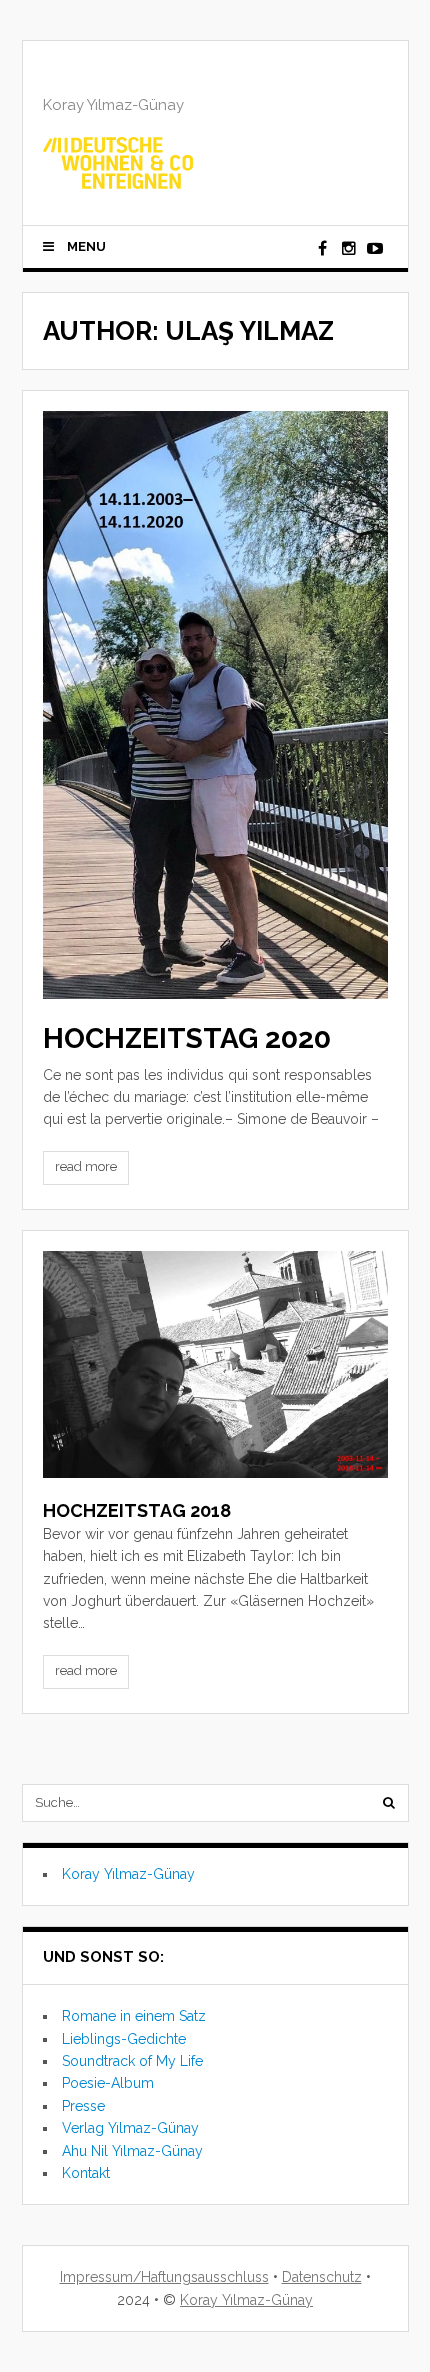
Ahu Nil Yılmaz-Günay (132, 2151)
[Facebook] (323, 249)
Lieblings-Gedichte (124, 2039)
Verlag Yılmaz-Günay (130, 2128)
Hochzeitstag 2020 (187, 1038)
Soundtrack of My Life (132, 2061)
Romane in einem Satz (134, 2016)
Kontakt (86, 2173)
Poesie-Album (108, 2083)
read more (86, 1166)
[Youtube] (375, 249)
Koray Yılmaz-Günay (128, 1874)
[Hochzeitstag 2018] (215, 1364)
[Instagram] (349, 249)
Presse (83, 2106)
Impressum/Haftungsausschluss (164, 2277)
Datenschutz (322, 2277)
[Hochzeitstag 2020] (215, 705)
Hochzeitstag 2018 (137, 1510)
